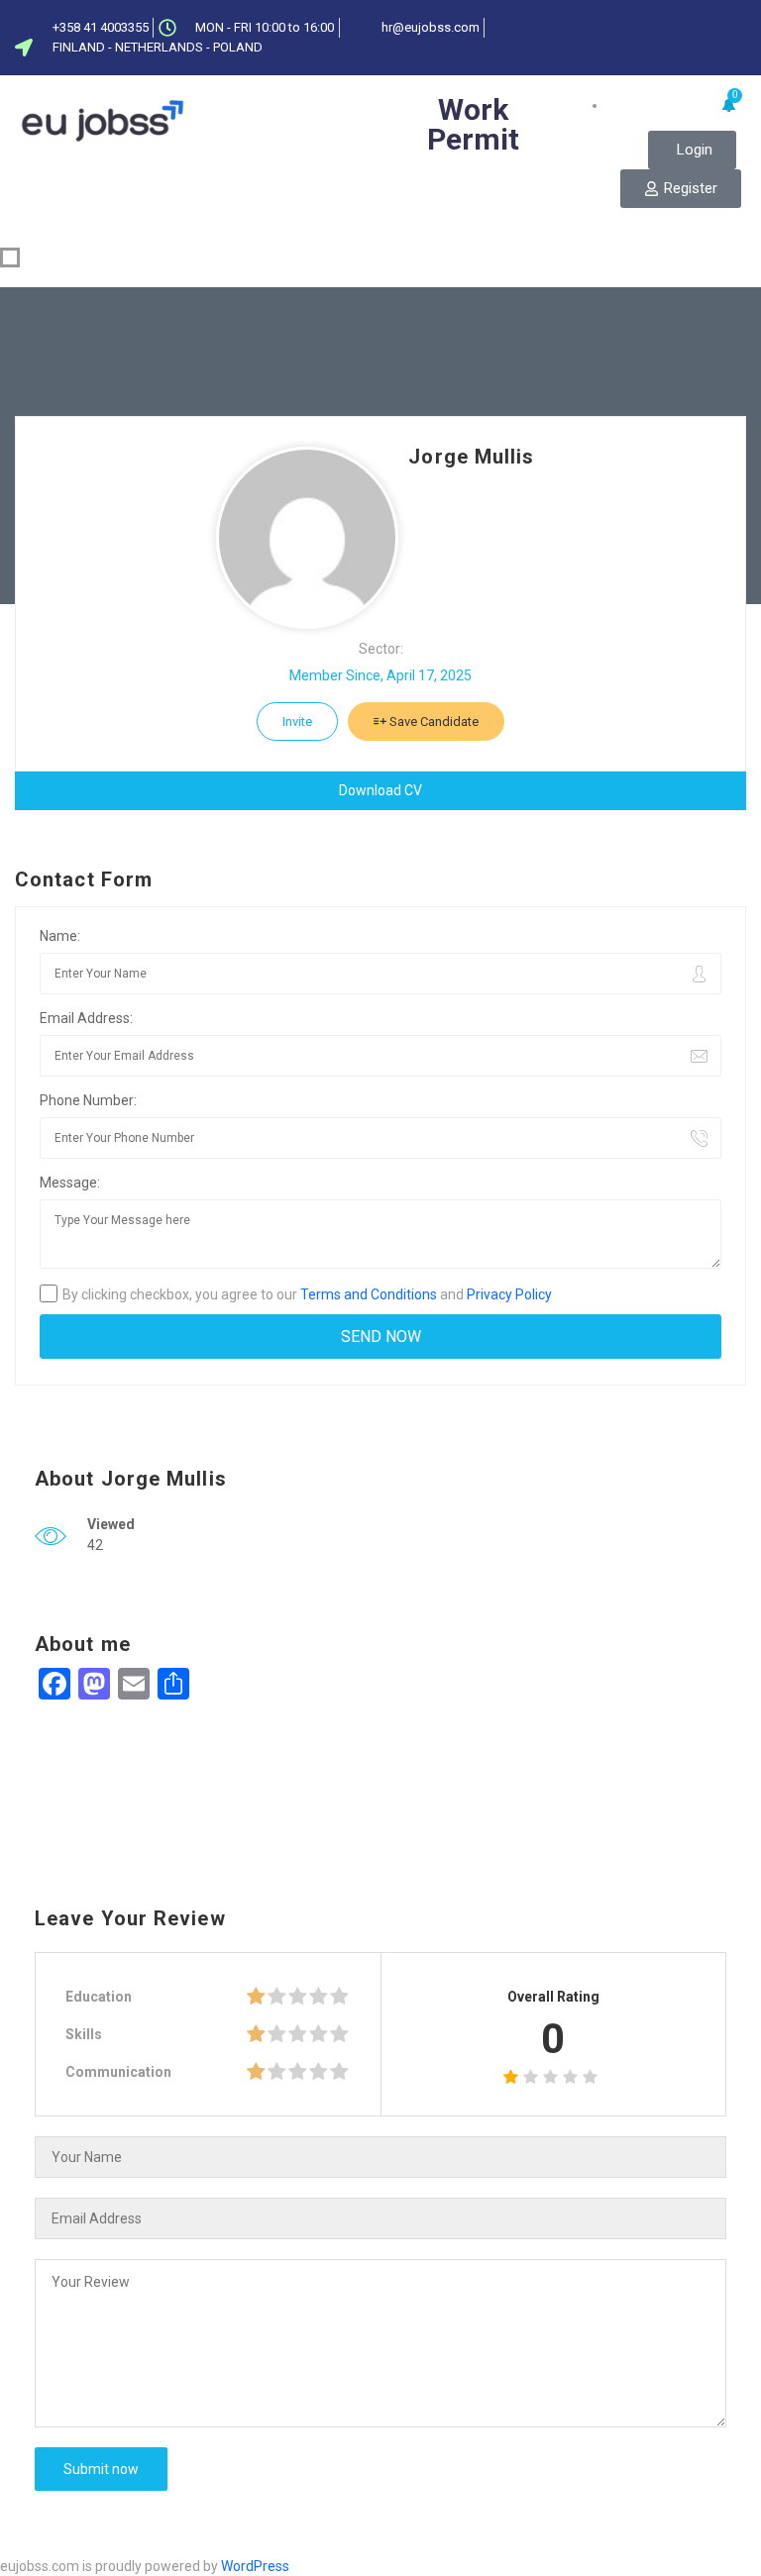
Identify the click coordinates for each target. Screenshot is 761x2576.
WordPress (255, 2566)
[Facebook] (643, 23)
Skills (84, 2034)
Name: (60, 936)
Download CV (380, 790)
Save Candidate (433, 721)
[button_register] (681, 189)
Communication (118, 2072)
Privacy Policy (509, 1294)
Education (99, 1997)
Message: (70, 1183)
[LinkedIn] (708, 23)
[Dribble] (741, 23)
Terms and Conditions (369, 1294)
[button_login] (692, 150)
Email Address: (86, 1018)
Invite (297, 721)
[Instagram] (741, 52)
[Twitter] (676, 23)
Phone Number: (88, 1100)
